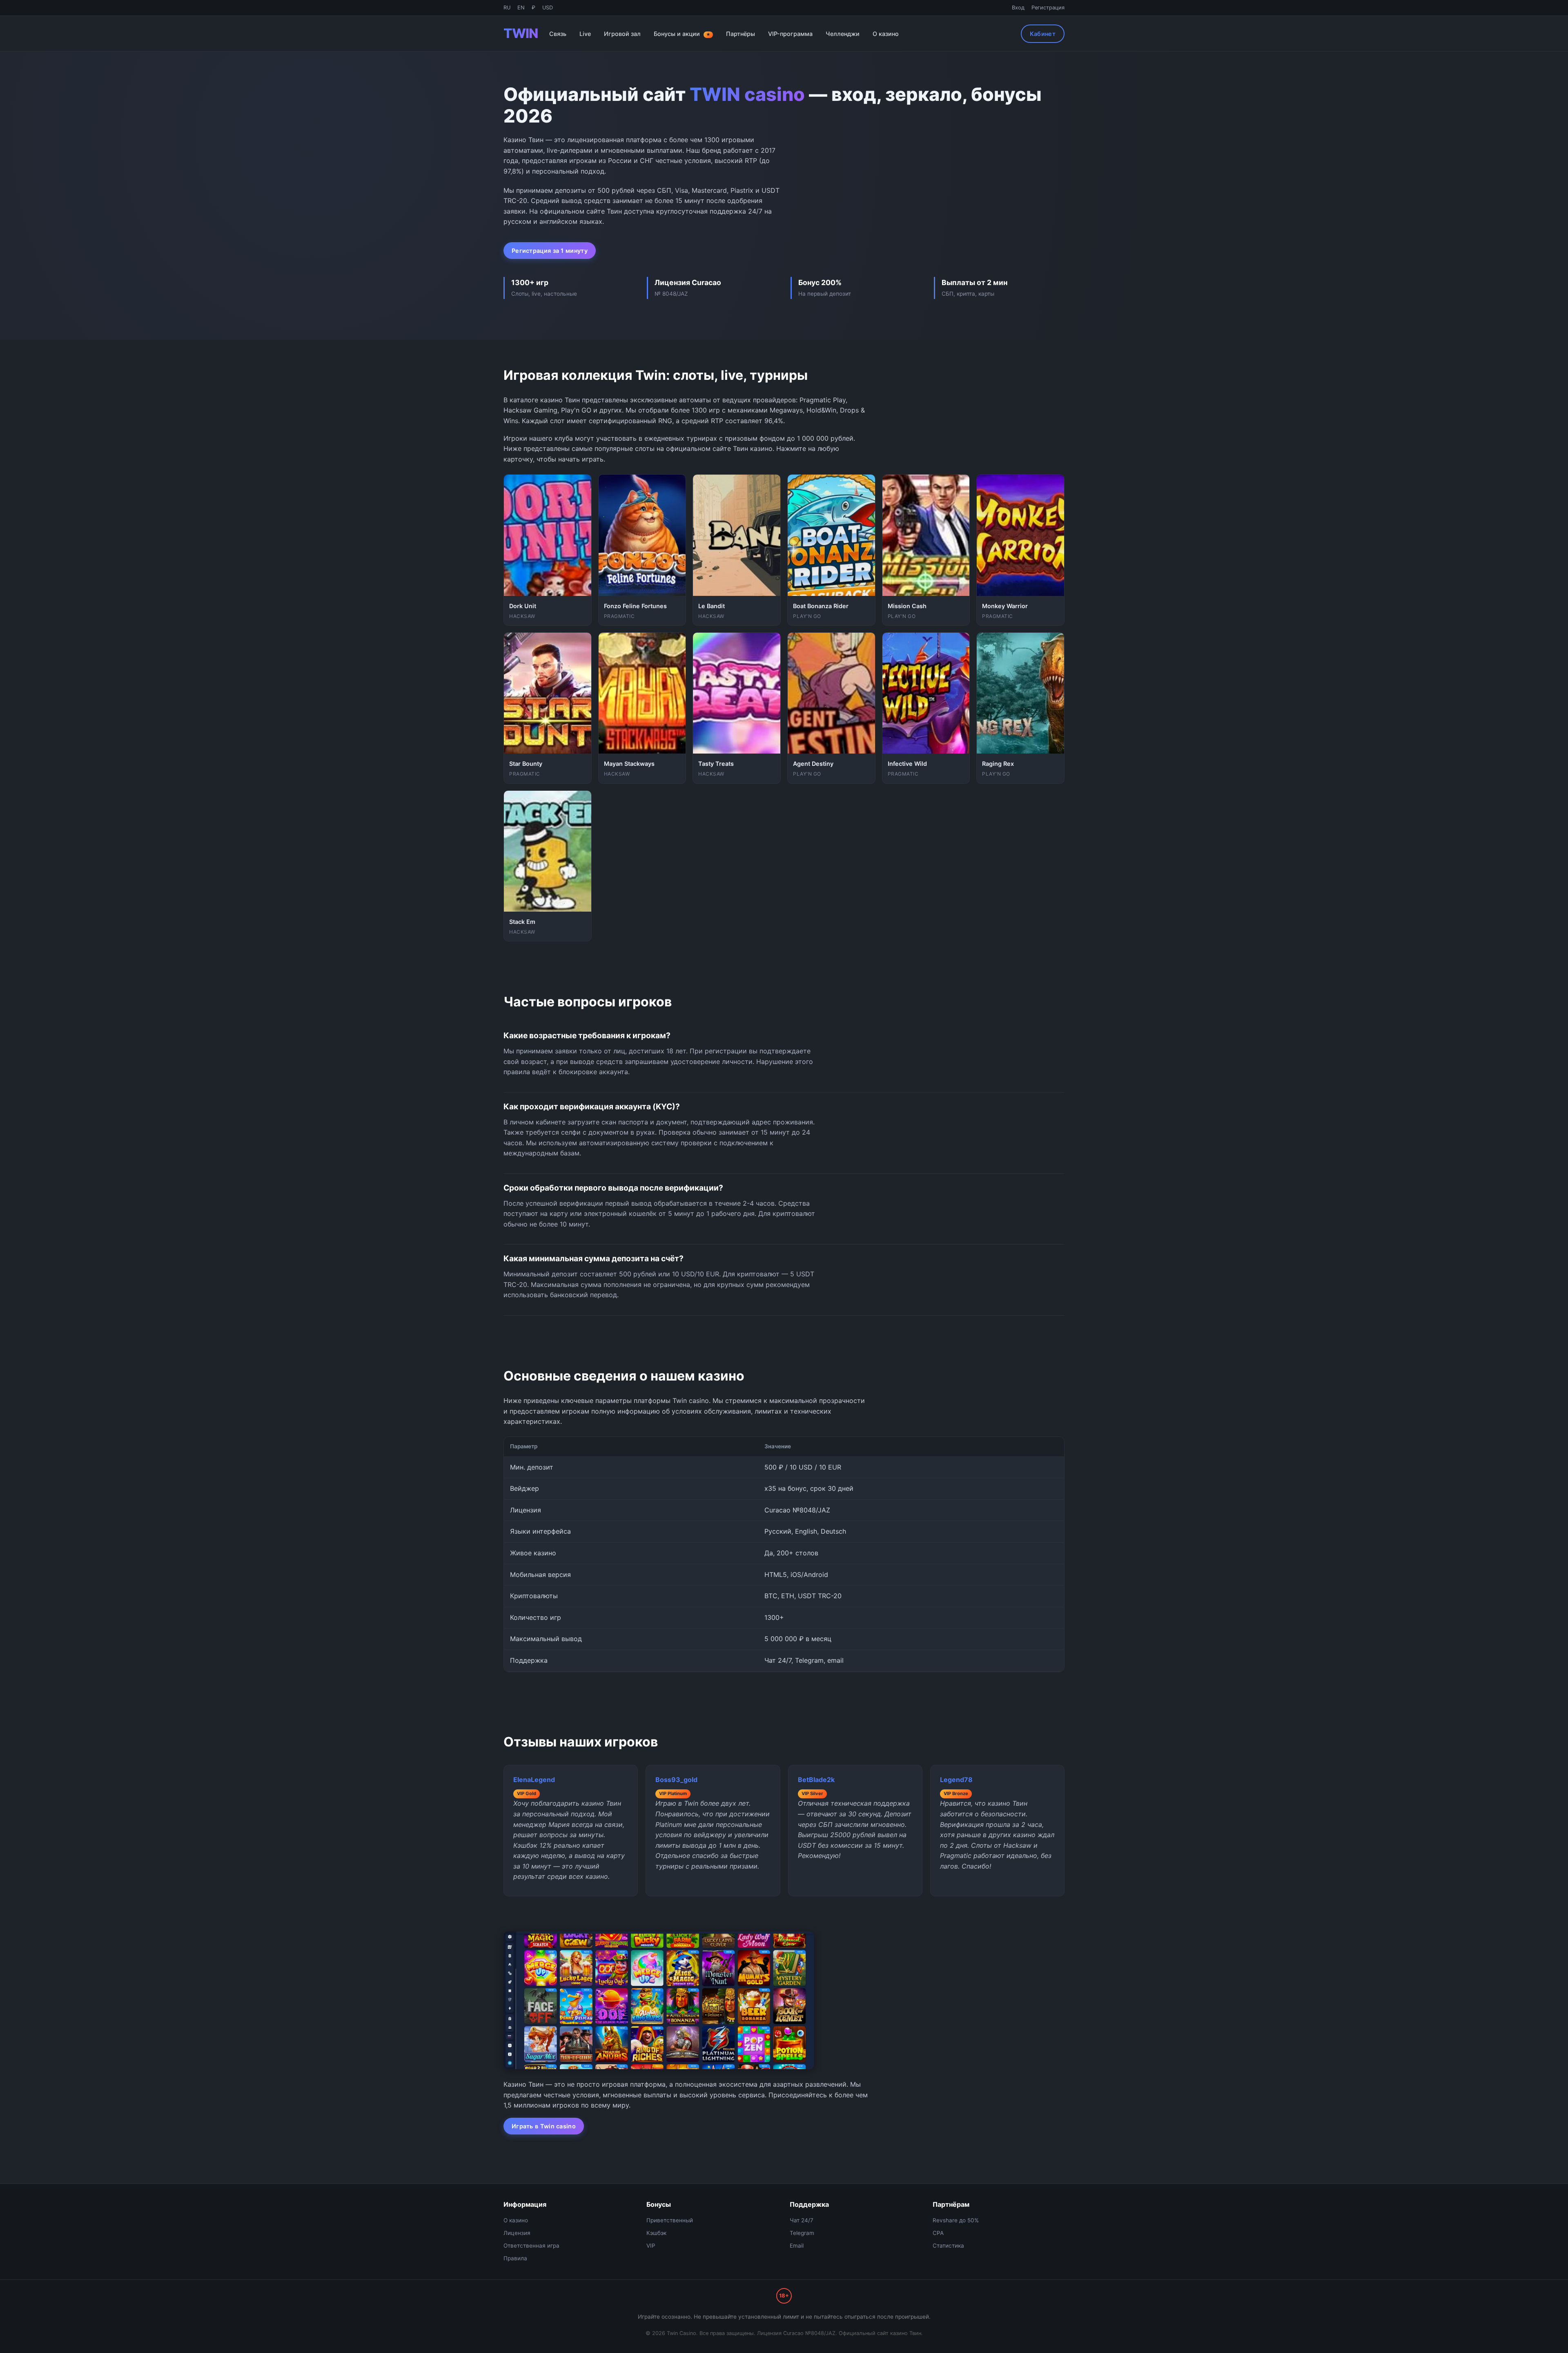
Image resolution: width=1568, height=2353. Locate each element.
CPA (938, 2233)
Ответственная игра (531, 2246)
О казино (886, 34)
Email (797, 2246)
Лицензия (517, 2233)
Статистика (948, 2246)
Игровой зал (622, 34)
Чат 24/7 (802, 2220)
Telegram (802, 2233)
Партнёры (741, 34)
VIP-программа (790, 34)
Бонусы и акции (682, 34)
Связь (558, 34)
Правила (515, 2258)
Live (585, 34)
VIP (651, 2246)
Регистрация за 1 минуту (550, 251)
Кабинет (1043, 34)
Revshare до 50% (956, 2220)
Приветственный (670, 2220)
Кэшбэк (656, 2233)
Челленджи (843, 34)
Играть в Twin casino (544, 2126)
